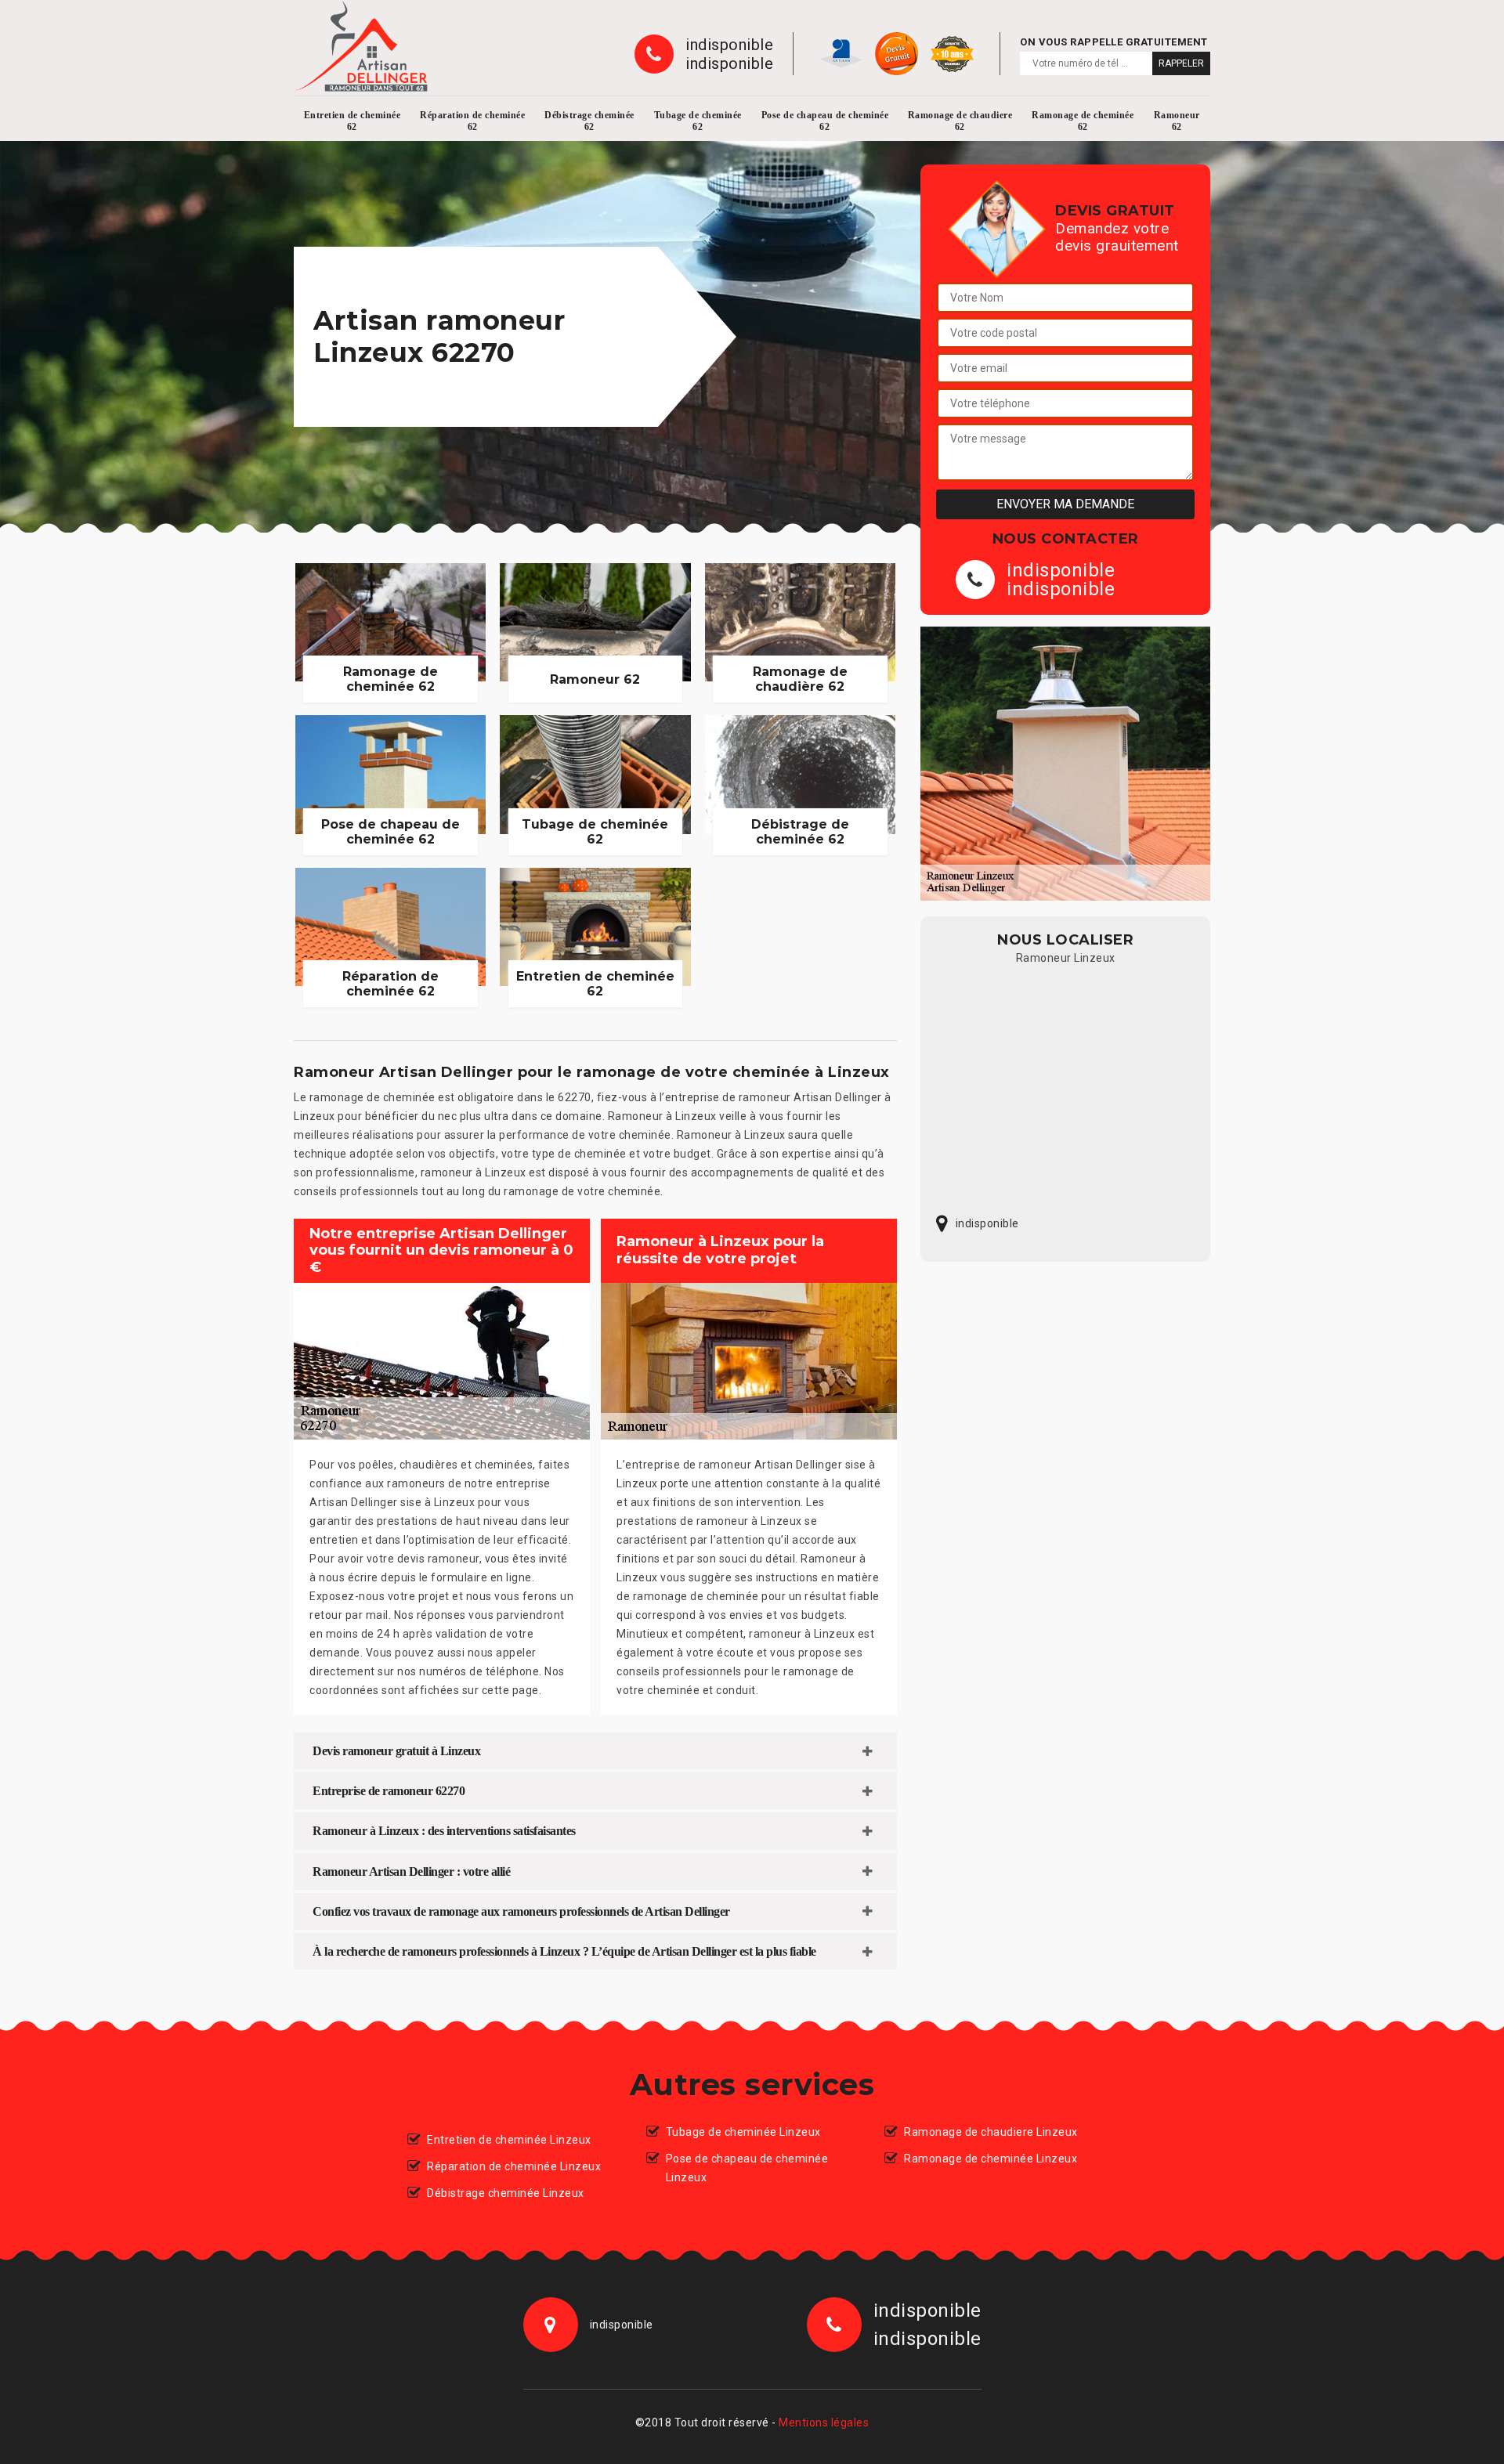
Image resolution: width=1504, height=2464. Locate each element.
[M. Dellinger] (361, 46)
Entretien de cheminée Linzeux (509, 2140)
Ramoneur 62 (1177, 121)
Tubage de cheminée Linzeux (743, 2132)
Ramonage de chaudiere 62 (960, 121)
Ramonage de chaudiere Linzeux (991, 2132)
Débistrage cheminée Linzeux (506, 2193)
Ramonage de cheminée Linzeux (991, 2159)
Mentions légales (824, 2422)
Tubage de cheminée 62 (698, 121)
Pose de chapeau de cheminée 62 (825, 121)
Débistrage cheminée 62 (589, 121)
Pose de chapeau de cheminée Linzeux (747, 2168)
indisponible (729, 45)
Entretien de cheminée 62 (352, 121)
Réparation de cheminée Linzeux (514, 2166)
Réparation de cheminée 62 (472, 121)
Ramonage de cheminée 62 (1083, 121)
